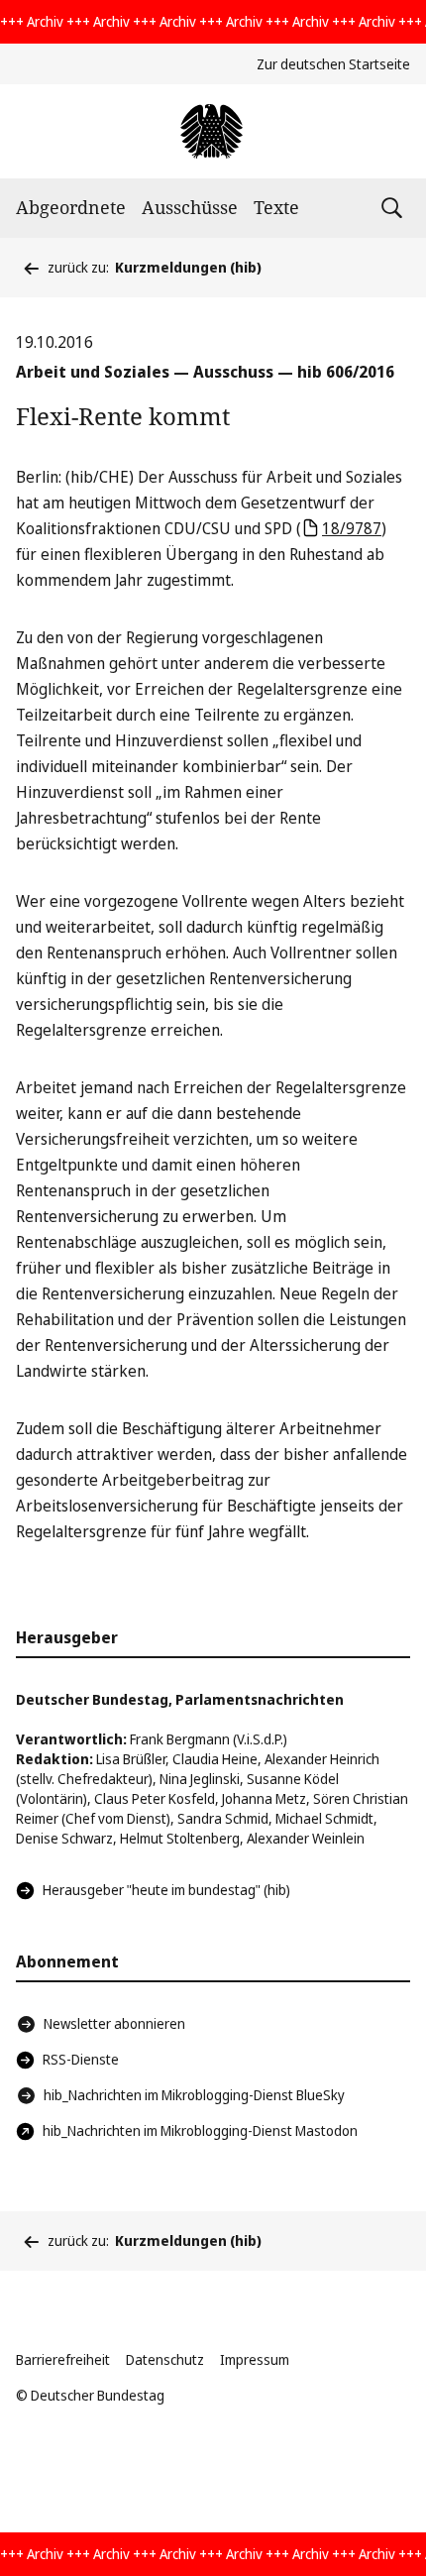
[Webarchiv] (213, 131)
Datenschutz (165, 2359)
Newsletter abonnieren (114, 2023)
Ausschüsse (190, 207)
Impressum (255, 2359)
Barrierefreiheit (63, 2359)
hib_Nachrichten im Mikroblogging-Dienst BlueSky (194, 2095)
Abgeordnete (71, 207)
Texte (276, 207)
